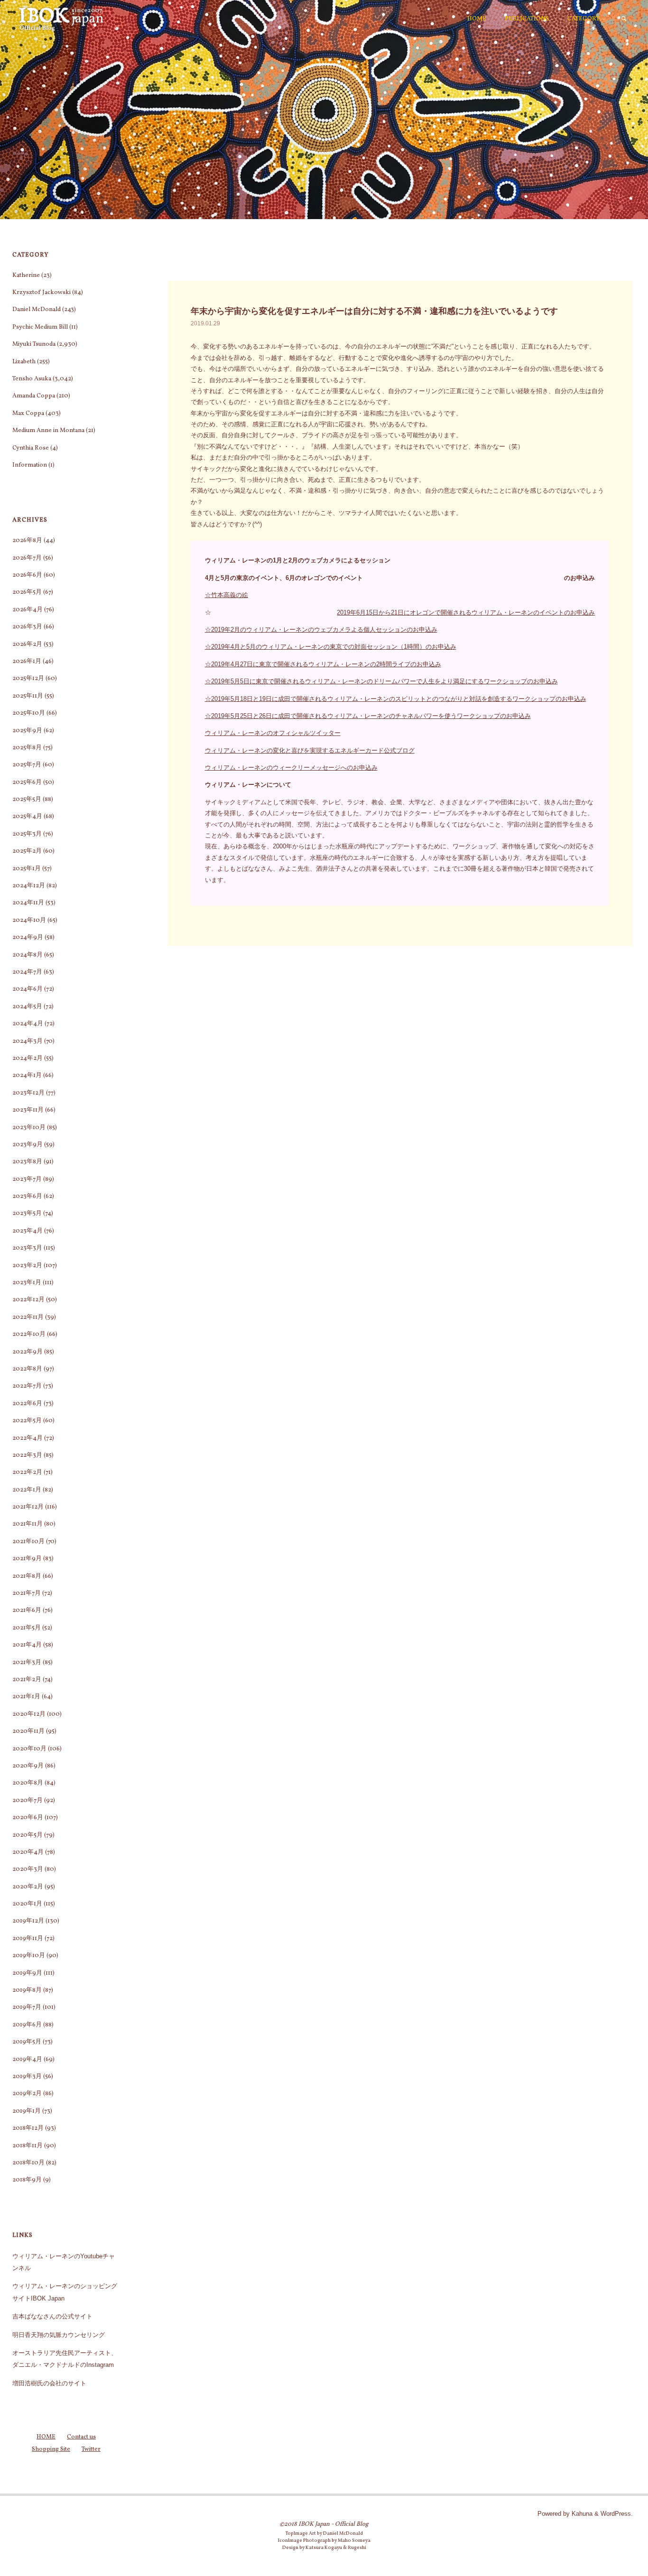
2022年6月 (27, 1404)
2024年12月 (29, 886)
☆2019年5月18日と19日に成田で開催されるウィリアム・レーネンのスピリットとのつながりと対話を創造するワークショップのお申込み (396, 699)
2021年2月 (27, 1680)
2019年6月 (27, 2025)
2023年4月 (28, 1231)
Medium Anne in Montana (48, 431)
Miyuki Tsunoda (34, 344)
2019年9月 (27, 1973)
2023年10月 (29, 1128)
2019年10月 (29, 1956)
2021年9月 (27, 1559)
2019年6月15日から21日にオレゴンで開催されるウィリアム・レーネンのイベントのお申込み (466, 612)
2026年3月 (27, 627)
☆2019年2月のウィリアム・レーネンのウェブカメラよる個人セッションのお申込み (321, 630)
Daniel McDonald (37, 310)
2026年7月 (27, 558)
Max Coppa (28, 414)
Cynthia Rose (31, 448)
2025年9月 (27, 731)
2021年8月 (27, 1576)
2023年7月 (27, 1179)
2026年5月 (27, 592)
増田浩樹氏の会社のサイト (49, 2383)
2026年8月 (27, 541)
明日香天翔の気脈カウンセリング (59, 2335)
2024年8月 (28, 955)
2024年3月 (28, 1041)
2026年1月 (27, 662)
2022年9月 (28, 1352)
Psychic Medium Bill (40, 327)
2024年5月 (27, 1007)
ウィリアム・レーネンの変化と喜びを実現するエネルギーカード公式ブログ (310, 750)
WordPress (616, 2514)
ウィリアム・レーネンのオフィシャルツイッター (273, 733)
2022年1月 (27, 1490)
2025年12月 (28, 679)
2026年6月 (27, 575)
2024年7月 (27, 972)
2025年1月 (27, 869)
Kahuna (581, 2514)
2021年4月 (27, 1645)
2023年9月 (28, 1145)
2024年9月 (28, 938)
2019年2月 (27, 2094)
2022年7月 (27, 1386)
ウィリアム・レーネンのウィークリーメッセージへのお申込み (291, 768)
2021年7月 (27, 1593)
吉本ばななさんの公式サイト (52, 2316)
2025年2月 (27, 851)
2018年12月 (28, 2128)
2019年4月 (27, 2060)
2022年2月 (27, 1472)
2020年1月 (27, 1904)
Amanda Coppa (34, 396)
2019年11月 (28, 1939)
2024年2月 (28, 1058)
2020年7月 (28, 1801)
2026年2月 (27, 644)
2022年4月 (28, 1438)
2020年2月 (28, 1887)
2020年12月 (29, 1714)
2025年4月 (27, 817)
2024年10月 (29, 920)
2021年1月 (26, 1697)
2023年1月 (27, 1283)
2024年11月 (28, 903)
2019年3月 (27, 2077)
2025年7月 (27, 765)
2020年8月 (28, 1783)
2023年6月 (27, 1196)
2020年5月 (28, 1835)
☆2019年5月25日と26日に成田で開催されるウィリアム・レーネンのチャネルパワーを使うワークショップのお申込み (368, 716)
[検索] (624, 19)
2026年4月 (28, 610)
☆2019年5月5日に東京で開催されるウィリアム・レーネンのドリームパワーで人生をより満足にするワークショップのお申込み (381, 681)
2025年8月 (27, 748)
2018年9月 (27, 2180)
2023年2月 (27, 1266)
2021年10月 (28, 1542)
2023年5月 (27, 1214)
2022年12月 (28, 1300)
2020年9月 (28, 1766)
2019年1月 (27, 2111)
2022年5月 (27, 1421)
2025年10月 (29, 713)
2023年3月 (27, 1248)
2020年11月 (28, 1731)
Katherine (26, 276)
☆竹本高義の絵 (227, 595)
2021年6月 (27, 1610)
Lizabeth (24, 362)
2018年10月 (28, 2163)
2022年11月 (28, 1317)
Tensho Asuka (32, 379)
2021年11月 (28, 1524)
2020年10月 (29, 1749)
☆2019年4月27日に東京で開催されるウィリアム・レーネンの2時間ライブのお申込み (323, 664)
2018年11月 (28, 2146)
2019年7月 (27, 2007)
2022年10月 (29, 1334)
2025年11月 (28, 696)
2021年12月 (28, 1507)
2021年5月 (27, 1628)
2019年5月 (27, 2042)
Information (30, 465)
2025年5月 (27, 800)
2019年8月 (27, 1990)
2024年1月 (27, 1076)
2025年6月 (27, 782)
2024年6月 (28, 989)
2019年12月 (28, 1921)
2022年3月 (27, 1455)
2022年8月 (27, 1369)
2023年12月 (28, 1093)
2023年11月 (28, 1110)
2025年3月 (27, 834)
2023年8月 (27, 1162)
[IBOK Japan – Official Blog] (61, 19)
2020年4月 (28, 1852)
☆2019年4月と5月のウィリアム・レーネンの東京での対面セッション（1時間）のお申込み (331, 647)
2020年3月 (28, 1869)
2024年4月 (28, 1024)
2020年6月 (28, 1818)
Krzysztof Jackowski (42, 293)
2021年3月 (27, 1663)
